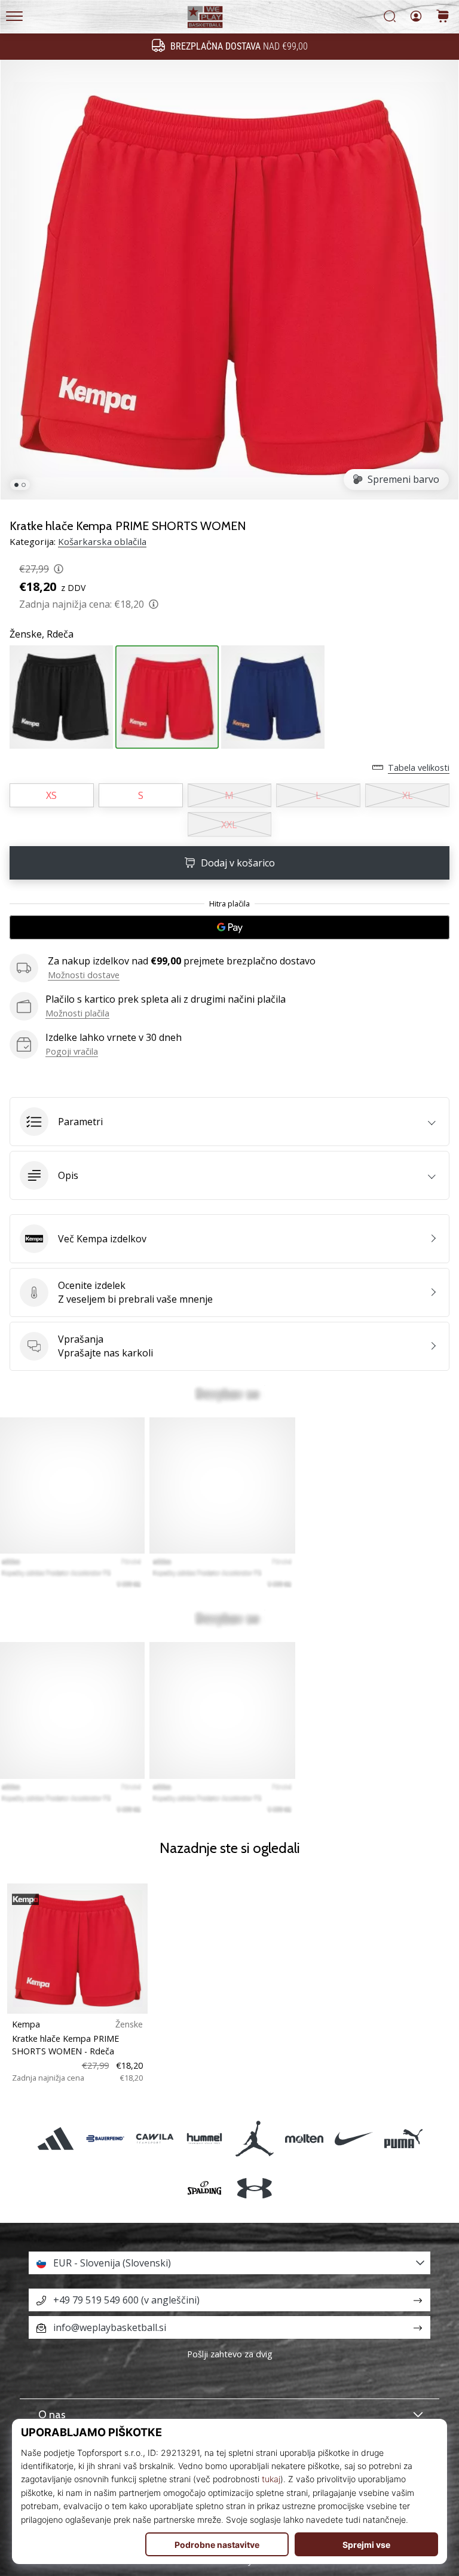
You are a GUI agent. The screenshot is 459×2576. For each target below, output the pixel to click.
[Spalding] (205, 2188)
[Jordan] (254, 2138)
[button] (229, 1122)
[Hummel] (205, 2138)
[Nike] (354, 2138)
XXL (229, 825)
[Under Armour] (254, 2188)
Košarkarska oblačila (102, 541)
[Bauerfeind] (105, 2138)
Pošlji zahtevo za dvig (230, 2354)
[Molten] (304, 2138)
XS (51, 795)
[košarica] (443, 17)
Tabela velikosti (419, 768)
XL (408, 795)
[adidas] (55, 2138)
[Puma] (404, 2138)
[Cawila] (155, 2138)
